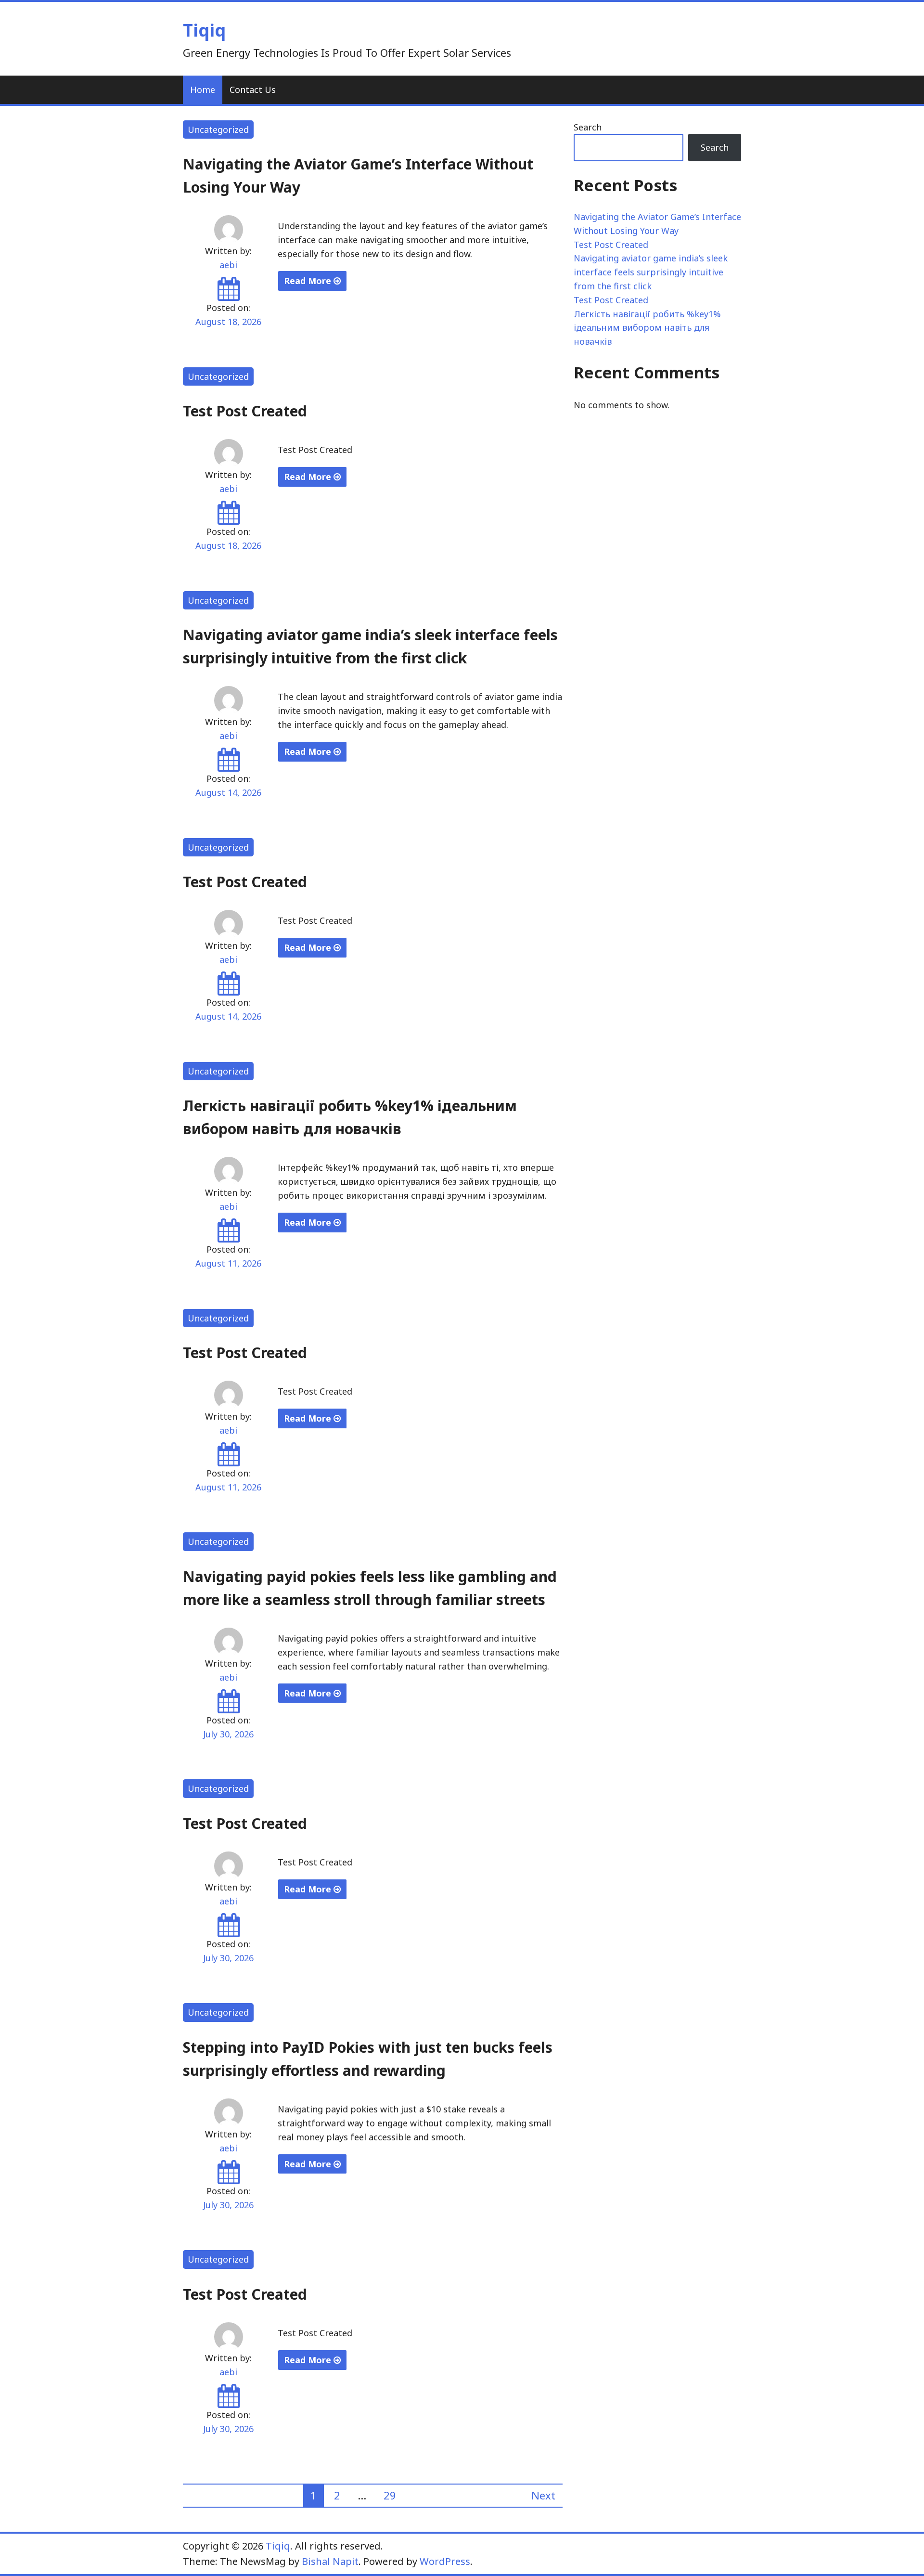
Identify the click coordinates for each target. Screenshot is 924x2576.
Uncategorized (218, 129)
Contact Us (253, 90)
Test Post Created (245, 411)
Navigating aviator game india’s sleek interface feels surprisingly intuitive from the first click (651, 272)
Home (203, 90)
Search (588, 127)
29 (390, 2495)
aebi (228, 265)
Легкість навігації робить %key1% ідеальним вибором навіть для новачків (647, 328)
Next (543, 2495)
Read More (309, 281)
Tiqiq (204, 30)
